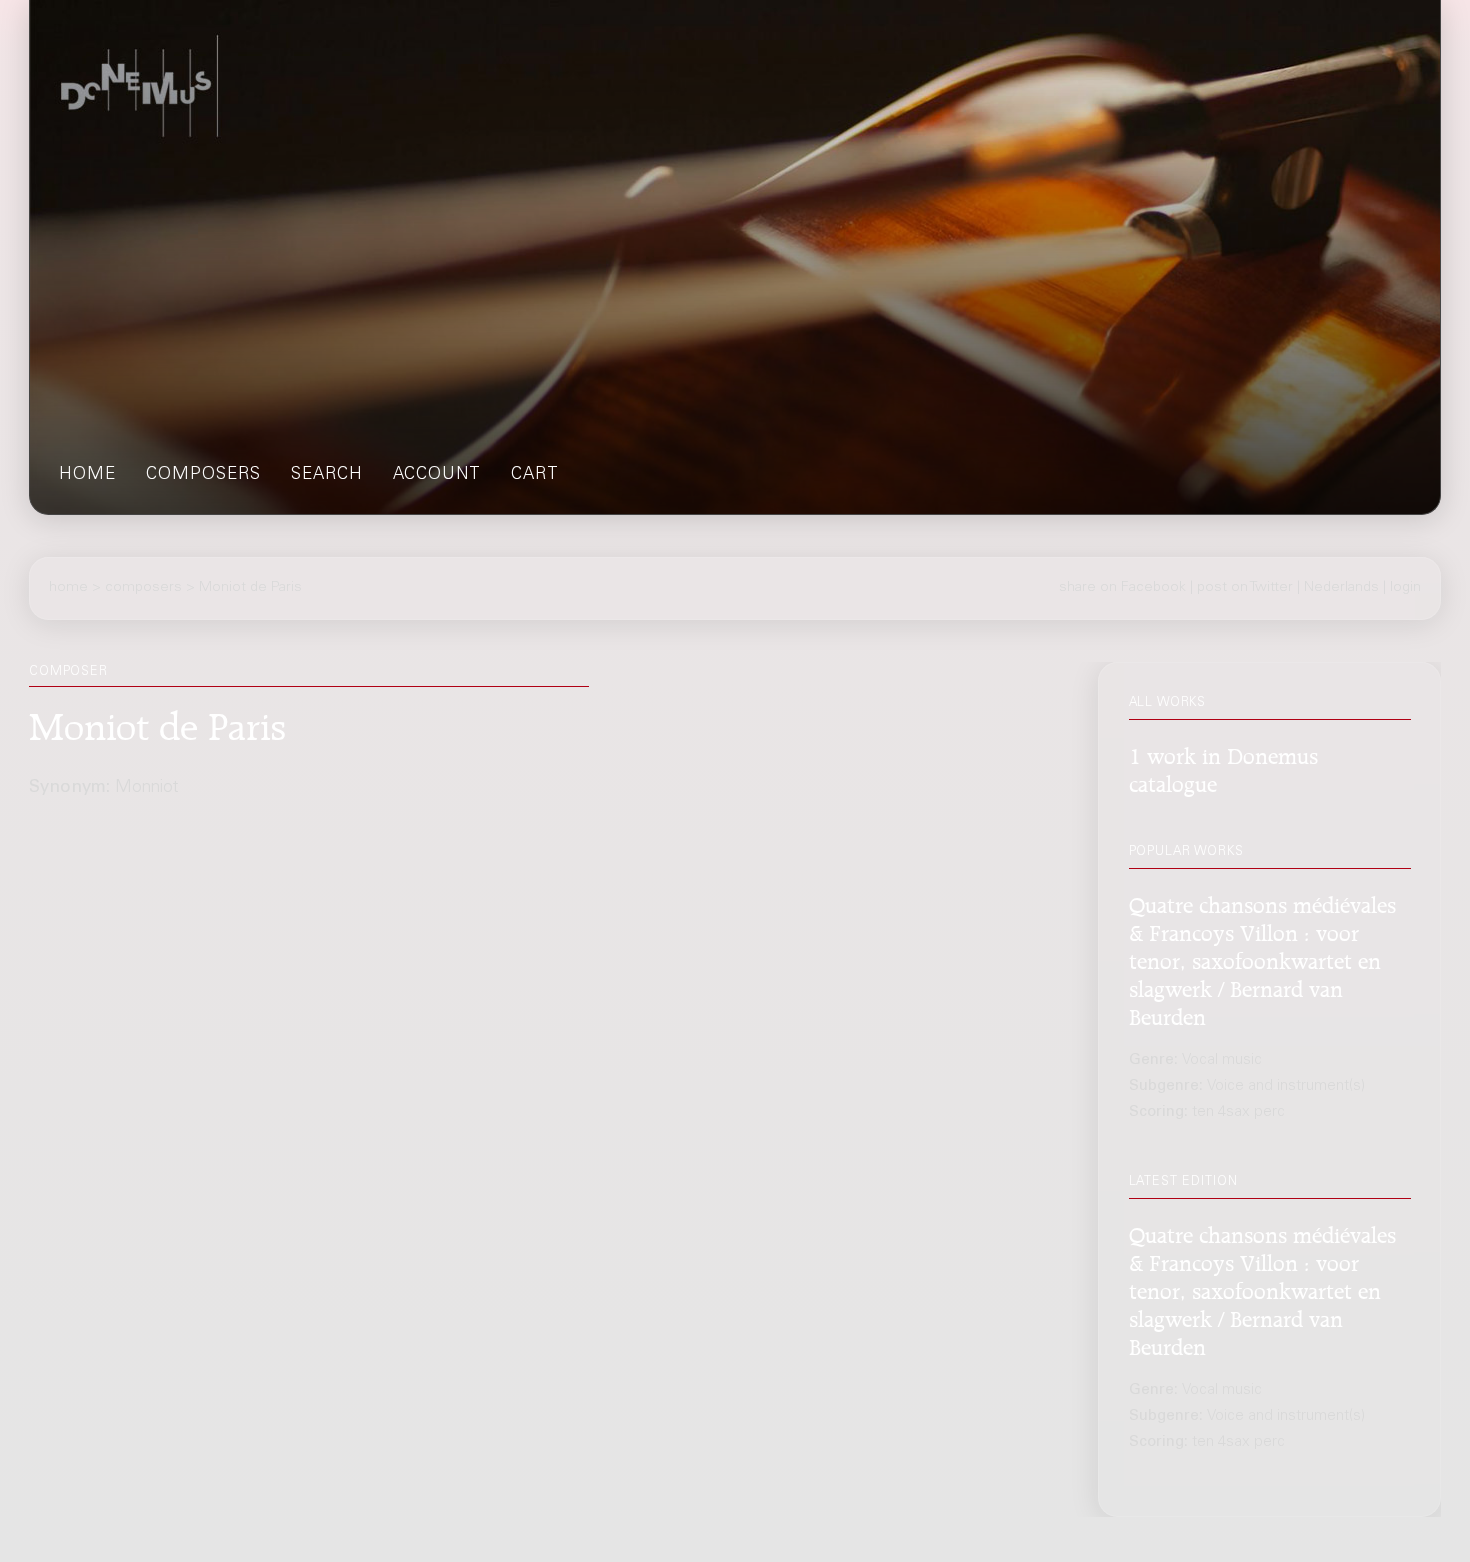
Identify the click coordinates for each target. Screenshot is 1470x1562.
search (327, 475)
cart (535, 475)
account (437, 475)
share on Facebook (1122, 588)
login (1405, 588)
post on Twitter (1245, 588)
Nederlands (1341, 588)
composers (203, 475)
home (87, 475)
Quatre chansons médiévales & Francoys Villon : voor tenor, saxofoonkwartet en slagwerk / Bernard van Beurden (1262, 958)
